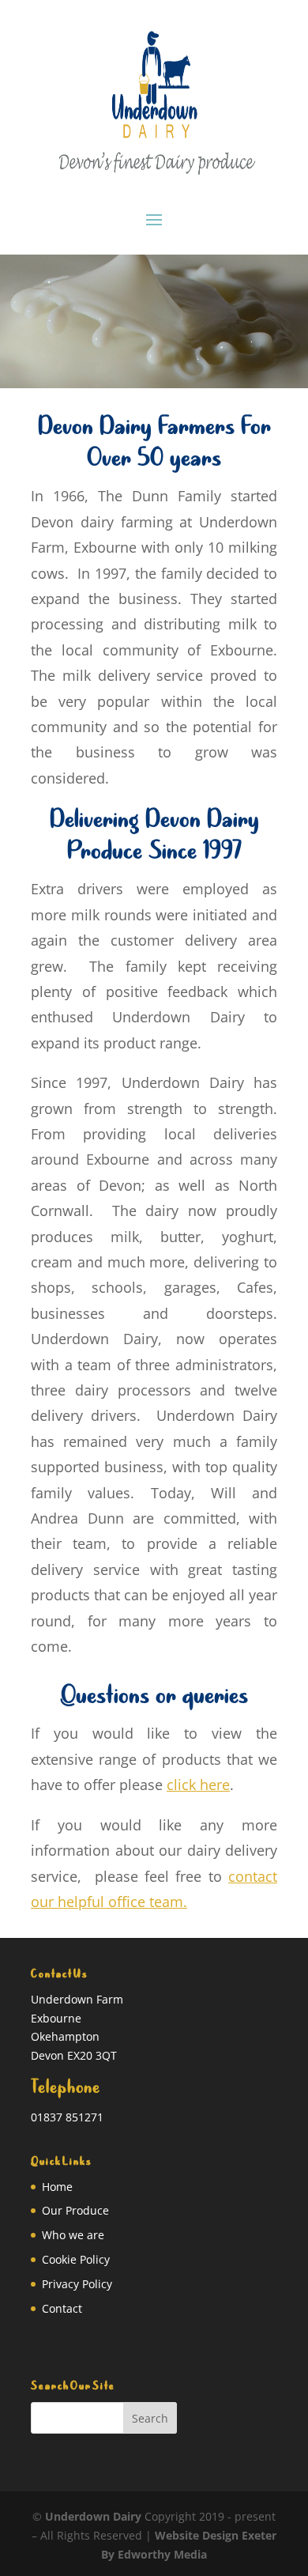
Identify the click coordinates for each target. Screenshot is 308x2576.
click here (198, 1785)
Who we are (73, 2235)
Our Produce (75, 2210)
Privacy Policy (77, 2284)
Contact (62, 2308)
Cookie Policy (76, 2259)
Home (57, 2187)
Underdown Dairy (93, 2516)
